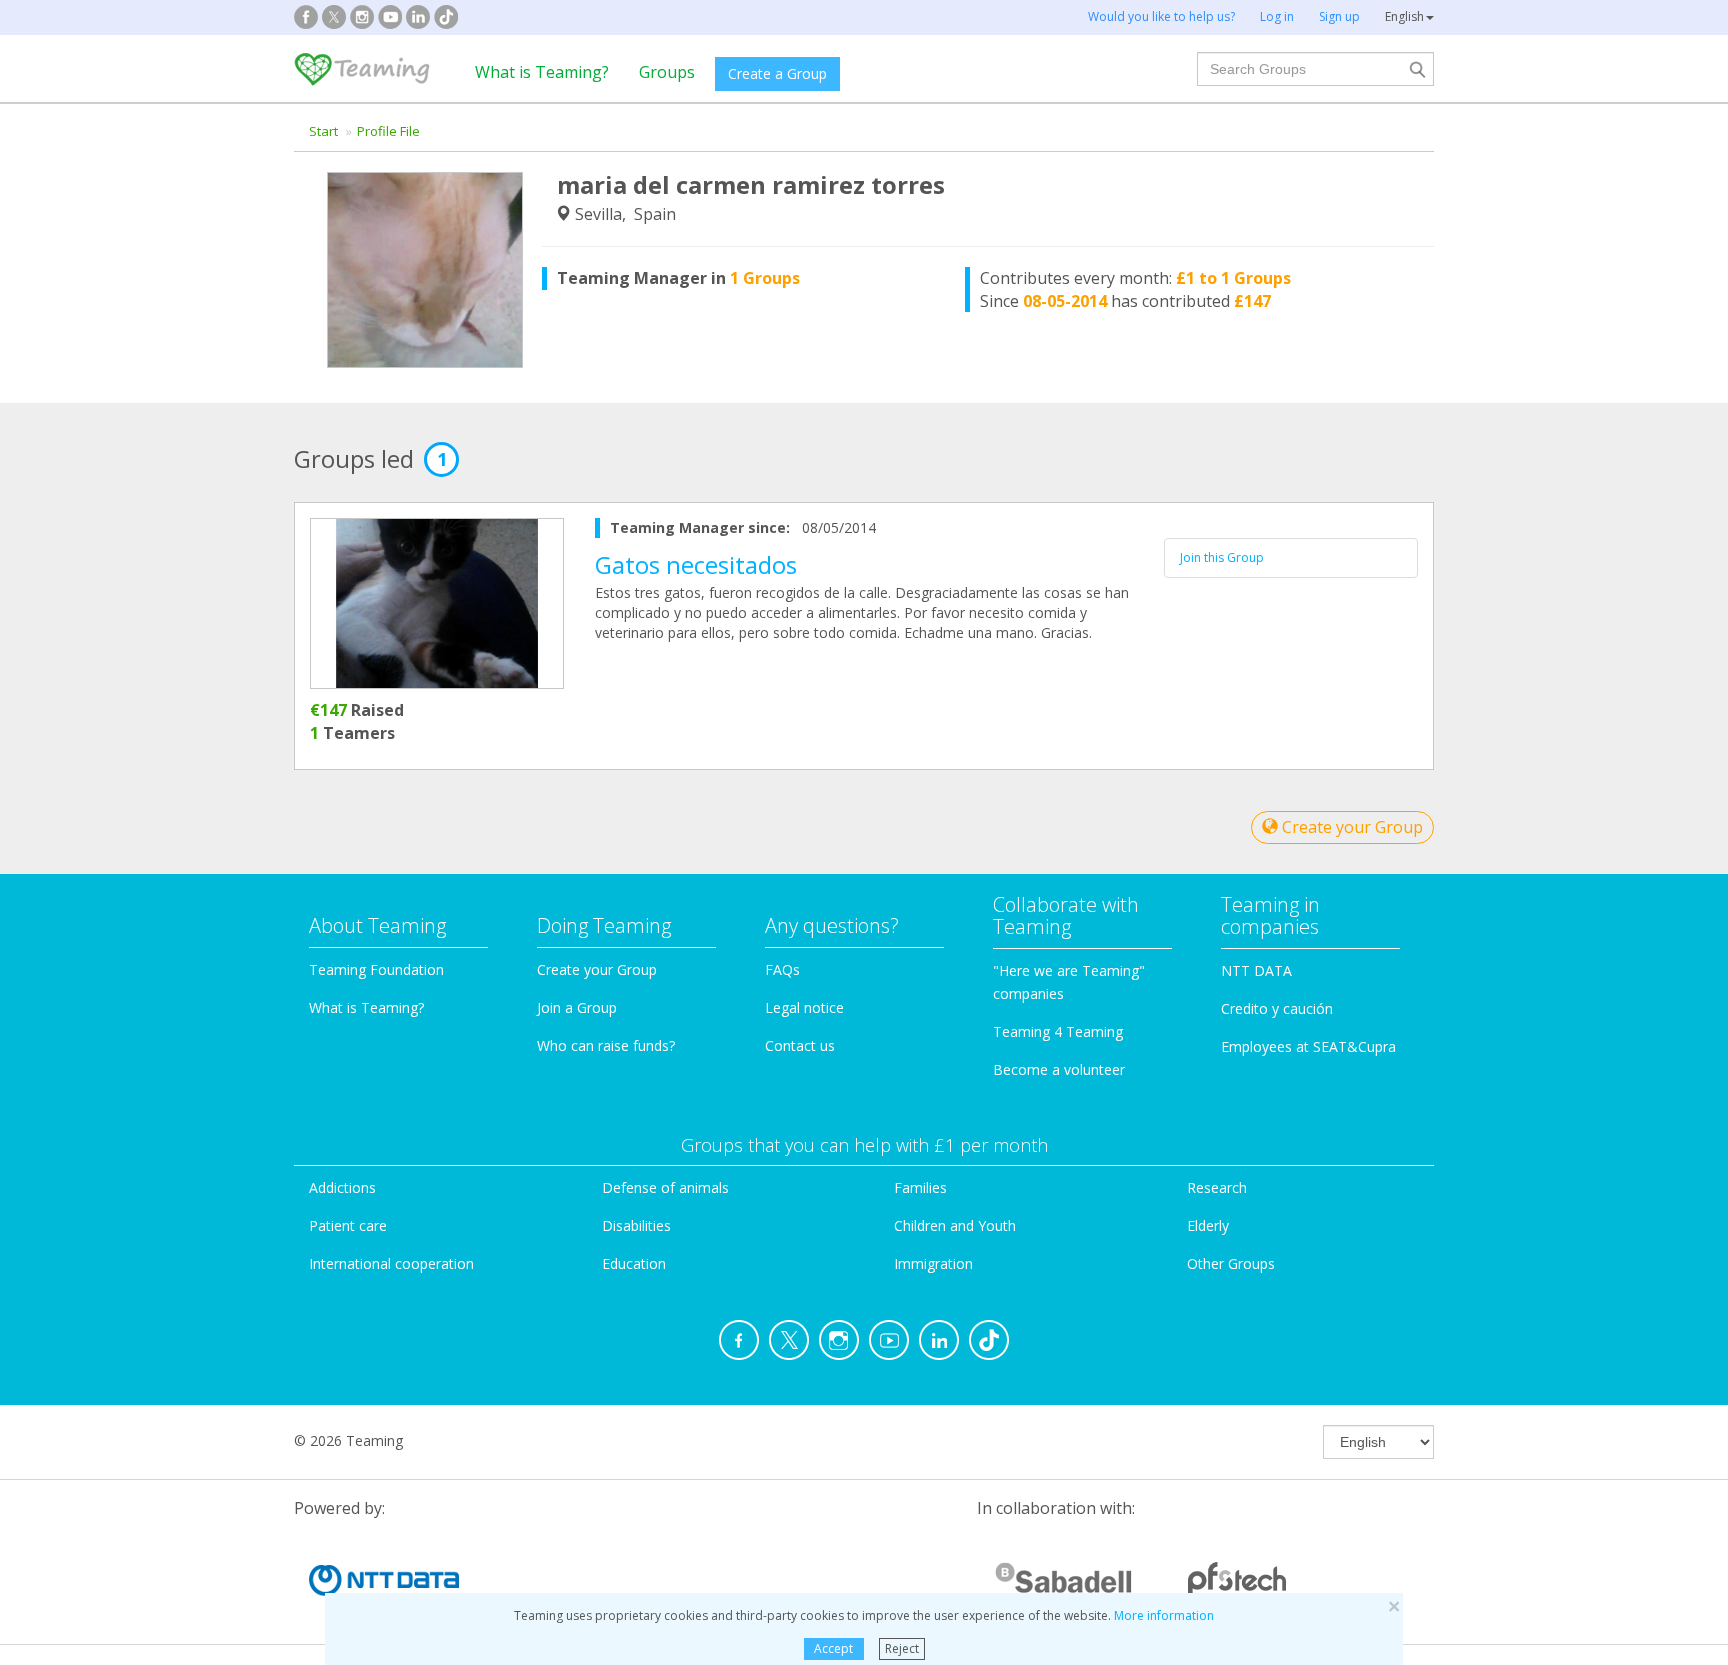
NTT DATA (1256, 970)
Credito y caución (1277, 1008)
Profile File (388, 131)
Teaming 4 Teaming (1058, 1031)
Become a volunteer (1059, 1069)
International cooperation (391, 1263)
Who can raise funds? (606, 1045)
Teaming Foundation (376, 969)
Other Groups (1231, 1263)
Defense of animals (665, 1187)
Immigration (933, 1263)
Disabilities (636, 1225)
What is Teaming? (542, 72)
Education (634, 1263)
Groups (667, 72)
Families (920, 1187)
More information (1164, 1615)
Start (323, 131)
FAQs (782, 969)
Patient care (348, 1225)
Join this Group (1222, 557)
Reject (902, 1648)
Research (1217, 1187)
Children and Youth (955, 1225)
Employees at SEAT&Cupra (1308, 1046)
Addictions (342, 1187)
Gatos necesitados (696, 564)
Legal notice (804, 1007)
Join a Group (577, 1007)
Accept (833, 1648)
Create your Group (1350, 827)
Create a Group (777, 73)
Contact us (800, 1045)
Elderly (1208, 1225)
